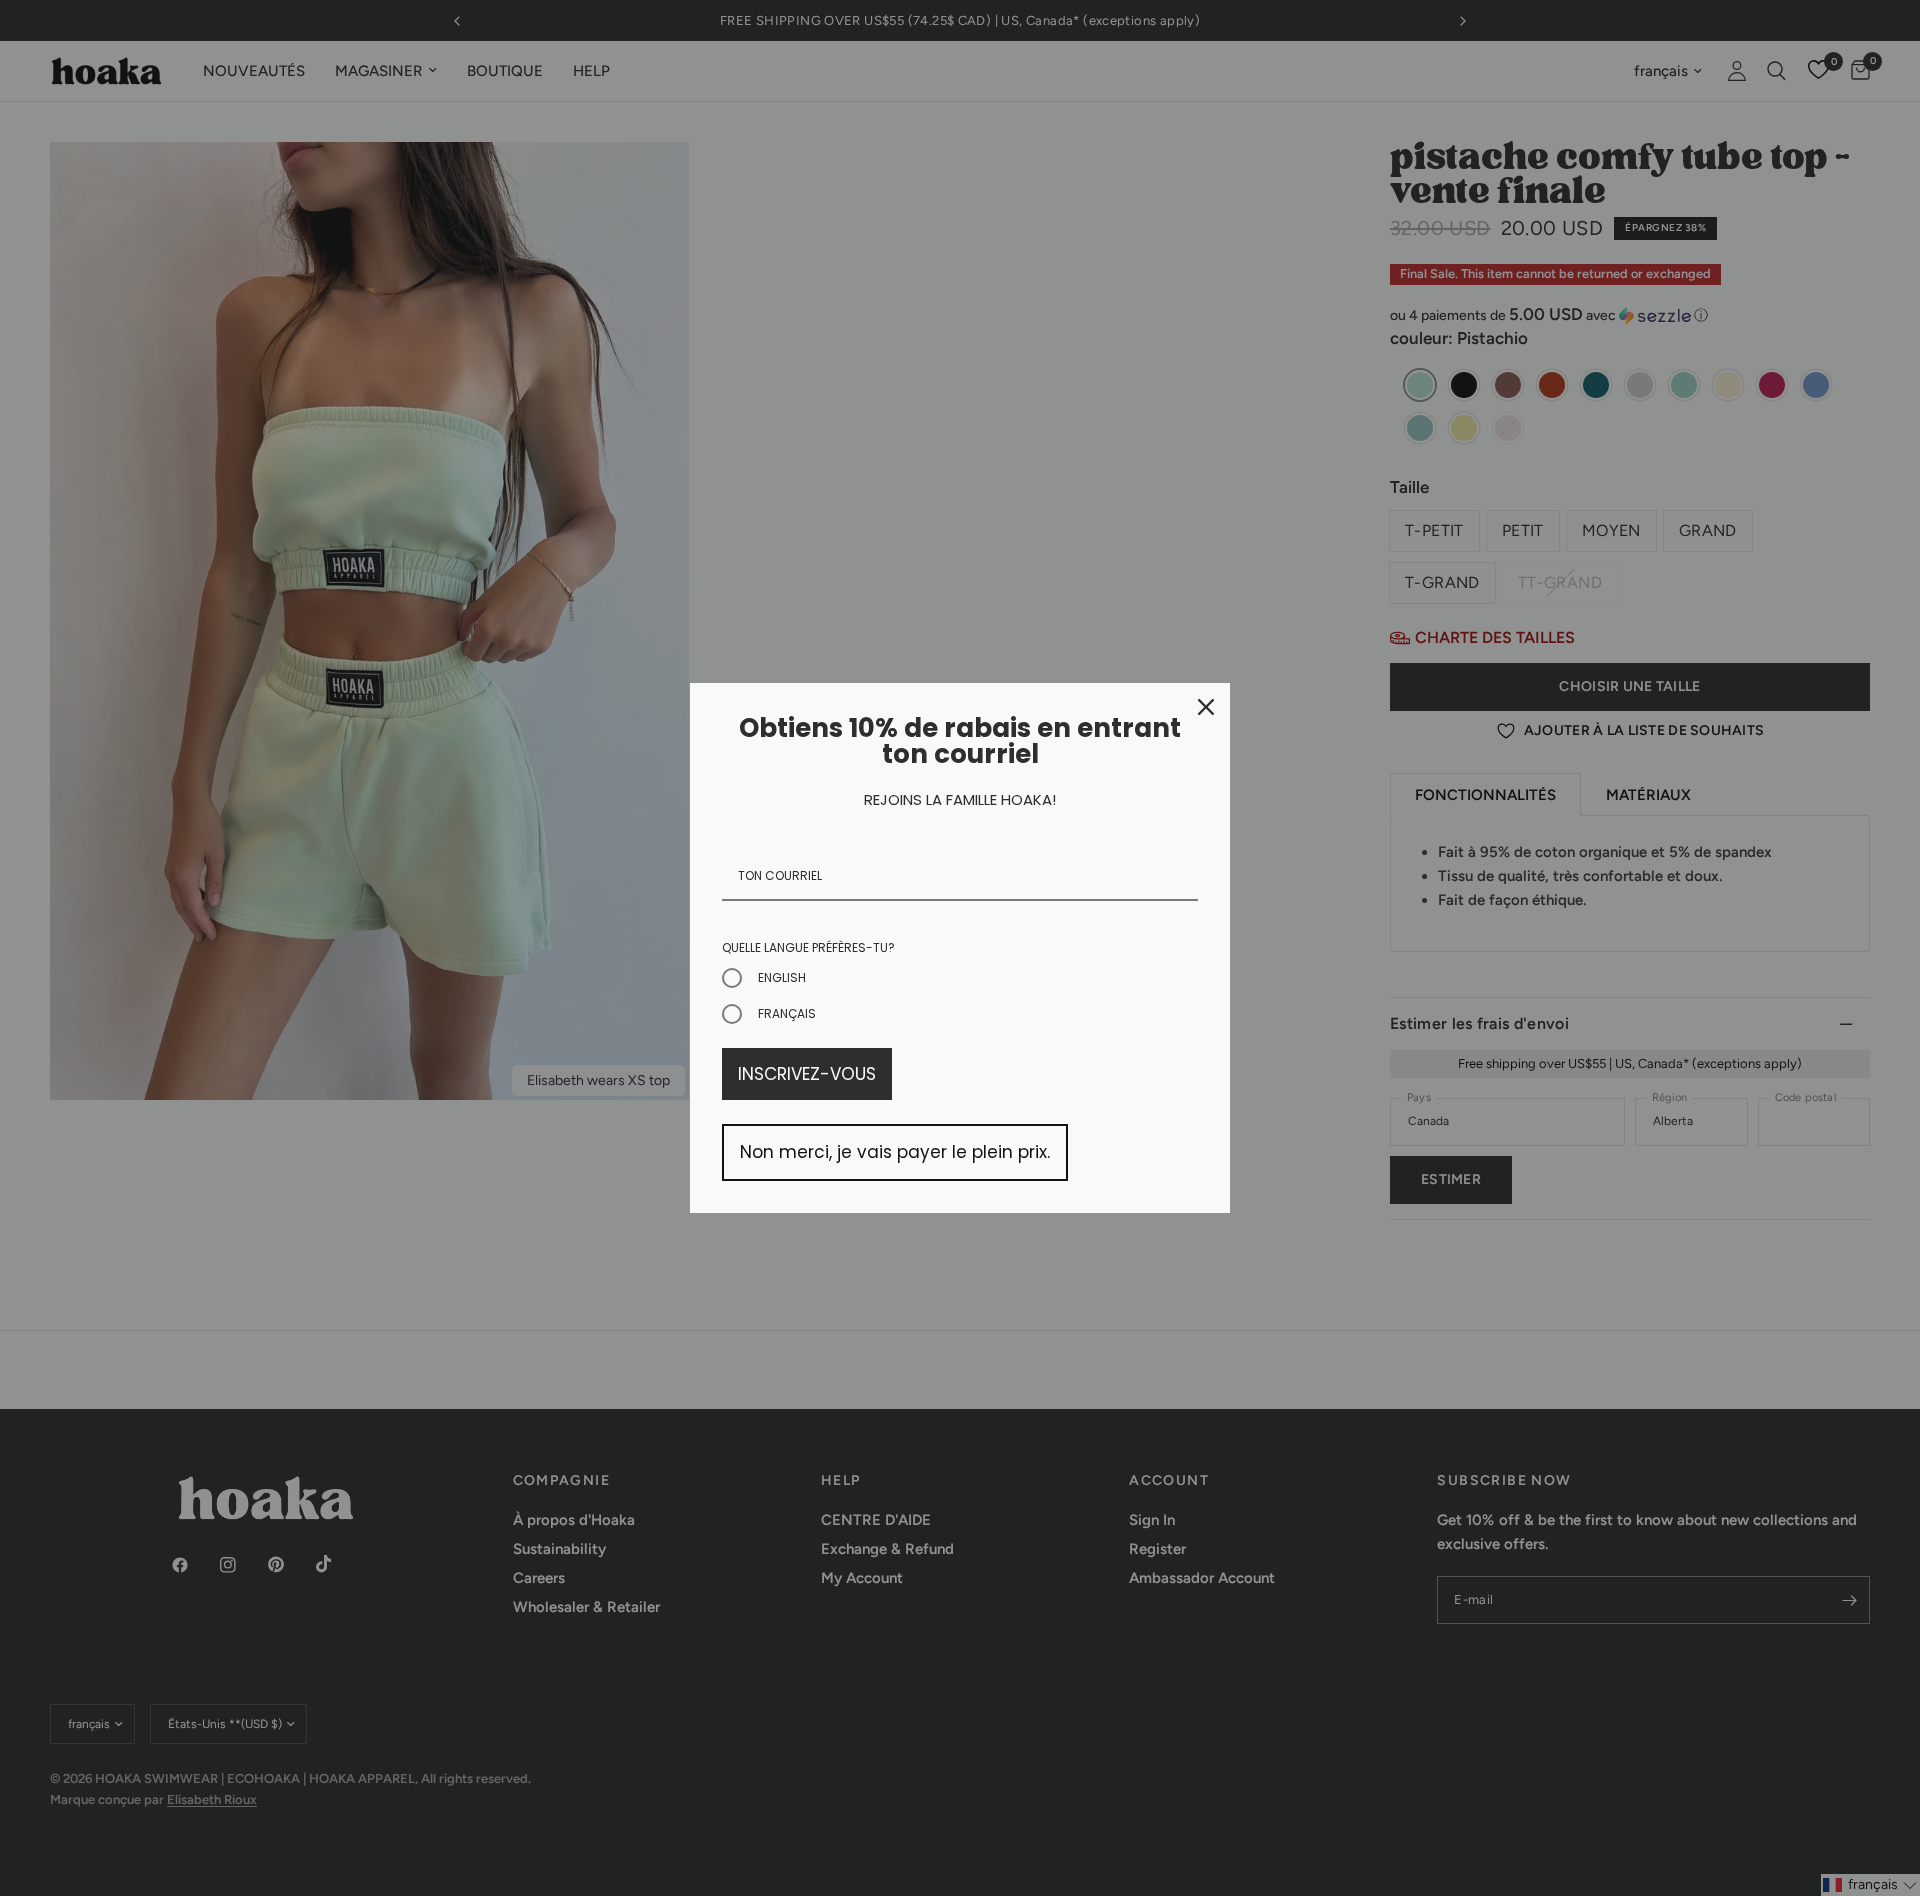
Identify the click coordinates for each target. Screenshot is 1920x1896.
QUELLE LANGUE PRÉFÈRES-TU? (808, 947)
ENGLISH (782, 977)
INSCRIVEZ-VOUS (807, 1074)
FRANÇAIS (787, 1013)
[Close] (1206, 707)
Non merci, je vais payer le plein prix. (895, 1152)
